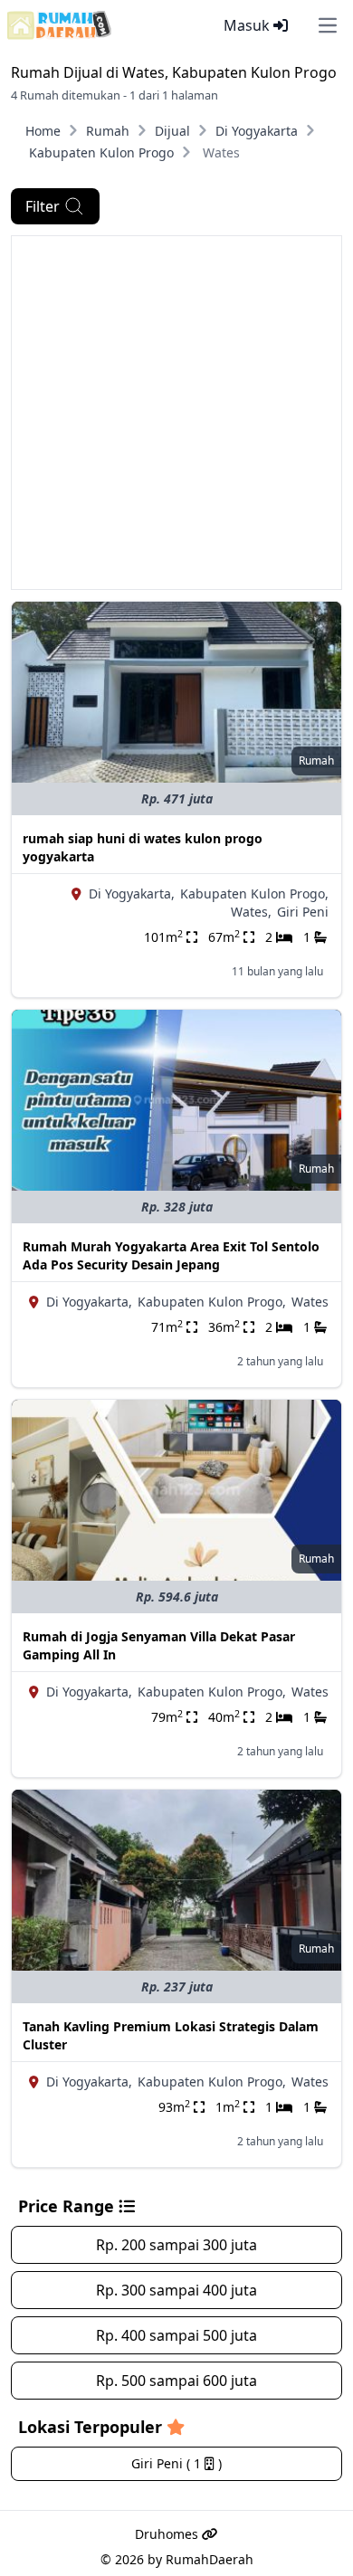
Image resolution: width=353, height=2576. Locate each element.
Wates (310, 1302)
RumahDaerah (210, 2559)
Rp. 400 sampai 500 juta (176, 2335)
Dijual (172, 131)
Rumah (108, 131)
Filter (43, 206)
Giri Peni (303, 912)
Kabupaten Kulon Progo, (254, 894)
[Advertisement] (176, 413)
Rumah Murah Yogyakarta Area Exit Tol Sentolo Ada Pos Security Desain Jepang (171, 1255)
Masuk (248, 25)
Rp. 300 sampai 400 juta (176, 2290)
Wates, (251, 912)
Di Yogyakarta (257, 131)
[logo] (59, 25)
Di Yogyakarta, (132, 894)
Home (43, 131)
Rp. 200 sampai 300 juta (176, 2245)
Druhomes (168, 2534)
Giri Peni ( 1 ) (176, 2463)
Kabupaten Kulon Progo (101, 152)
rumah (316, 760)
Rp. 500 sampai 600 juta (176, 2381)
